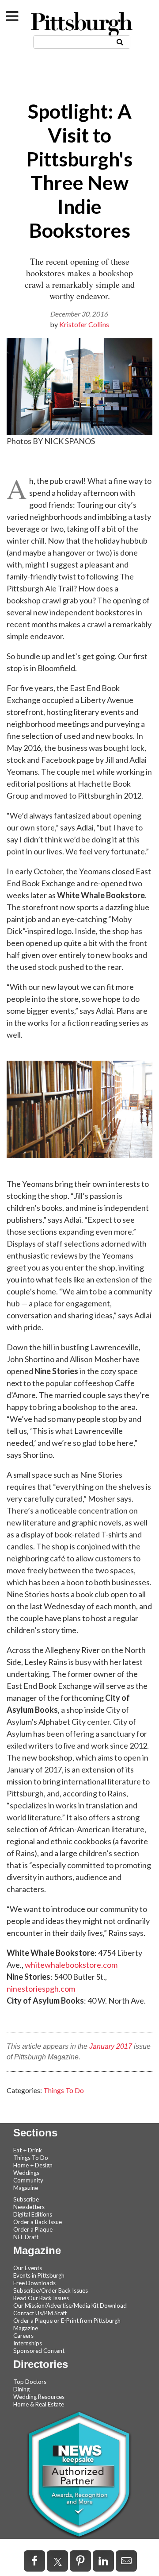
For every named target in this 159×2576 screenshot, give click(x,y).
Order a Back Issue (38, 2222)
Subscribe (26, 2199)
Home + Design (33, 2165)
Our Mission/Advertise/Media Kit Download (70, 2306)
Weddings (26, 2173)
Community (28, 2180)
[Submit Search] (120, 41)
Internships (28, 2343)
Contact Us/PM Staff (40, 2313)
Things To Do (64, 2090)
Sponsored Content (39, 2351)
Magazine (26, 2188)
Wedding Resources (39, 2397)
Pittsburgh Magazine (82, 25)
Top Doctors (30, 2382)
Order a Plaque (33, 2229)
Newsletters (29, 2207)
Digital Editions (33, 2214)
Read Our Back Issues (41, 2298)
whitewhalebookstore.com (71, 1965)
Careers (23, 2336)
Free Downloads (34, 2283)
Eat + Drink (28, 2150)
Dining (21, 2389)
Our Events (28, 2268)
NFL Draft (26, 2237)
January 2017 (111, 2046)
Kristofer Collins (84, 324)
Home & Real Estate (39, 2404)
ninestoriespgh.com (41, 1989)
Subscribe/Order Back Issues (51, 2290)
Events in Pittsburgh (39, 2275)
